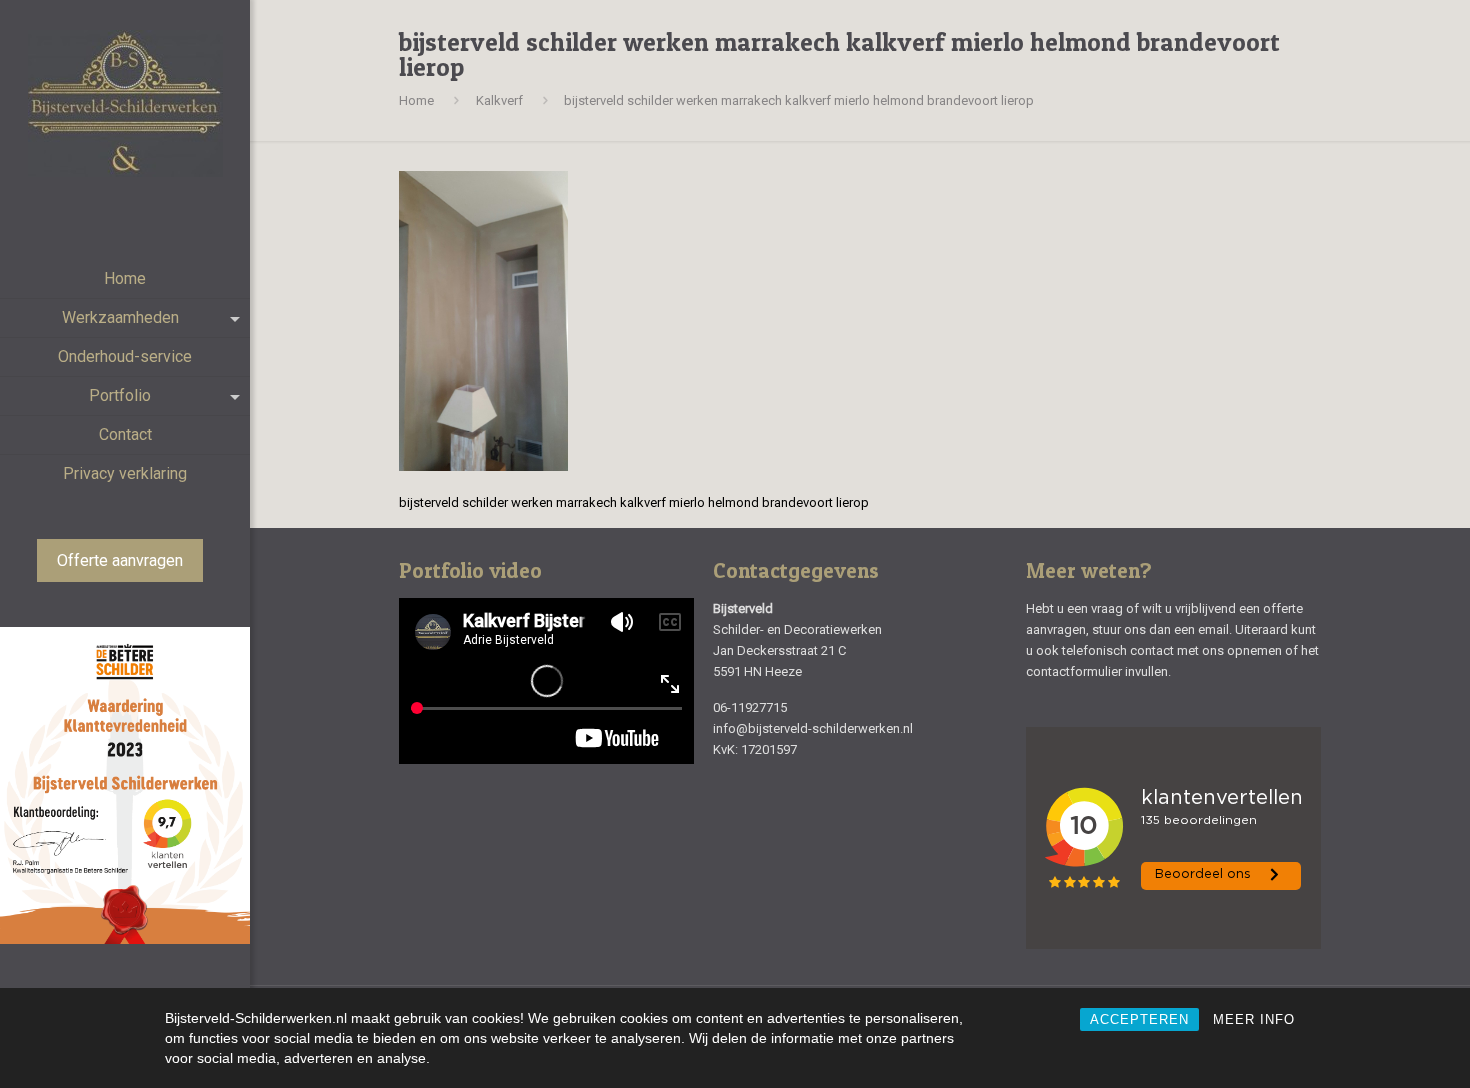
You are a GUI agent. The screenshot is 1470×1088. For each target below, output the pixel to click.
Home (416, 100)
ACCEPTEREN (1139, 1019)
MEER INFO (1254, 1019)
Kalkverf (499, 100)
